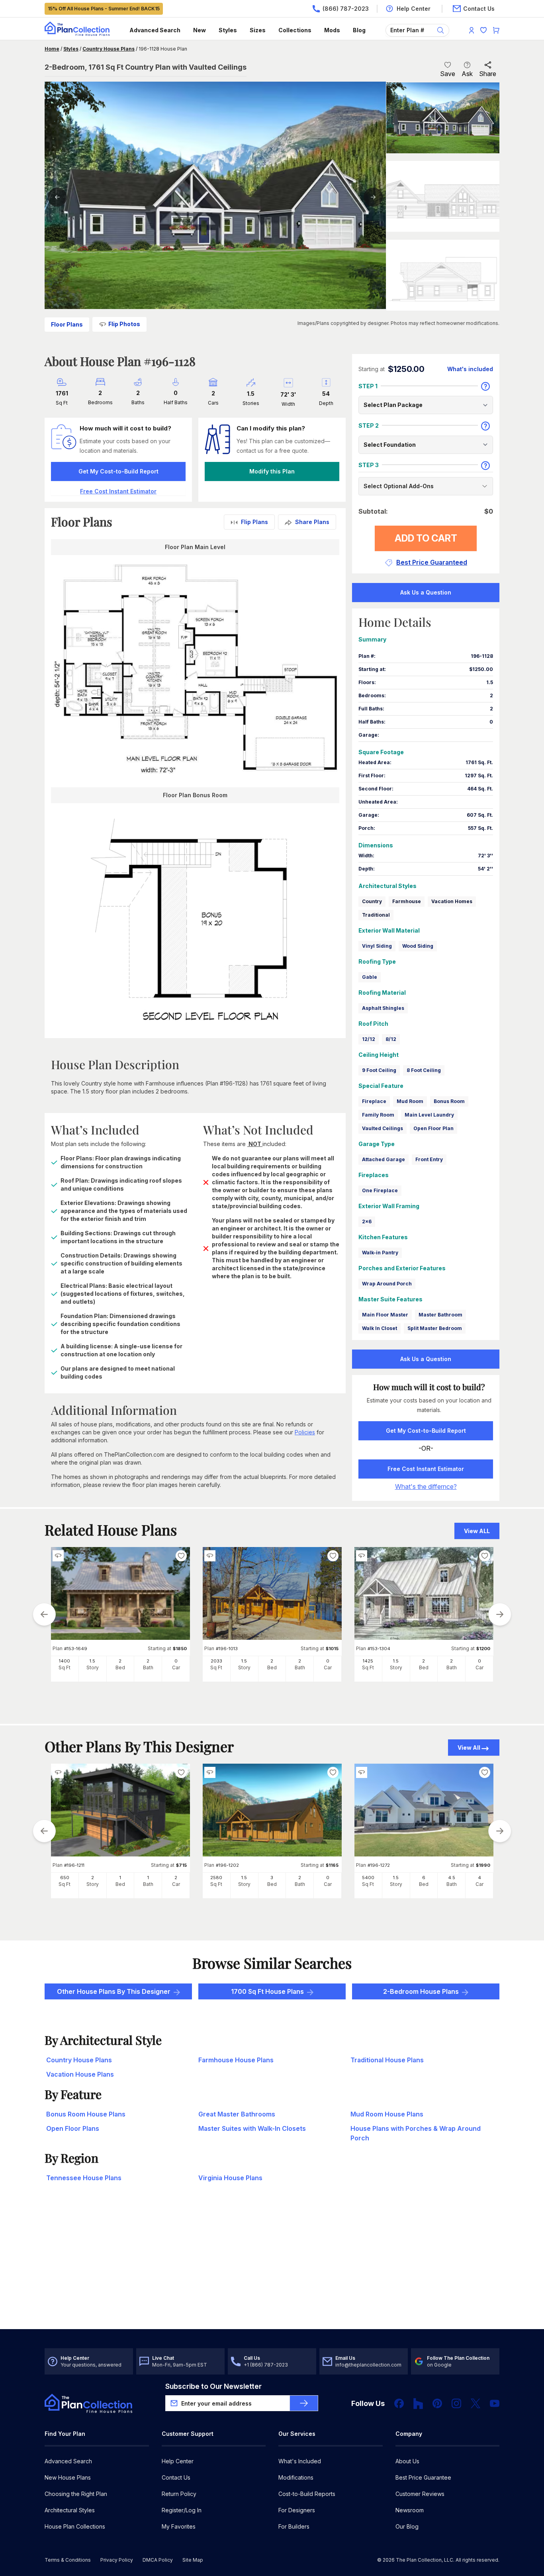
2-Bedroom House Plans (421, 1991)
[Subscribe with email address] (304, 2403)
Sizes (258, 30)
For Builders (294, 2526)
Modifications (296, 2477)
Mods (332, 30)
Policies (305, 1432)
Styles (228, 30)
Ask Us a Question (426, 592)
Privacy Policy (117, 2560)
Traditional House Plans (387, 2060)
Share (488, 74)
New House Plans (68, 2477)
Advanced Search (155, 30)
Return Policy (179, 2494)
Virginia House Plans (230, 2178)
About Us (407, 2461)
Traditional (376, 915)
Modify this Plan (272, 471)
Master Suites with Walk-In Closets (252, 2128)
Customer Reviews (420, 2494)
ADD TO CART (426, 538)
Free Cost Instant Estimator (426, 1469)
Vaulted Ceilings (383, 1128)
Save (448, 74)
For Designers (297, 2510)
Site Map (193, 2560)
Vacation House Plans (80, 2074)
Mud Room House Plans (387, 2114)
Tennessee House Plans (84, 2178)
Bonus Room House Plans (86, 2114)
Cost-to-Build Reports (307, 2494)
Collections (295, 30)
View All (469, 1748)
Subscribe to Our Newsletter (213, 2386)
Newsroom (410, 2510)
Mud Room (410, 1101)
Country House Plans (109, 49)
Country (372, 901)
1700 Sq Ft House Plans (267, 1991)
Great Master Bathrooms (237, 2114)
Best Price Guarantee (423, 2477)
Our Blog (407, 2526)
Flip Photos (124, 324)
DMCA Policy (158, 2560)
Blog (359, 30)
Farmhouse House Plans (236, 2060)
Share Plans (312, 522)
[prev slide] (44, 1614)
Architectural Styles (70, 2510)
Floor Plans (67, 324)
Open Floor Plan (433, 1128)
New (200, 30)
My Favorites (179, 2526)
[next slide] (500, 1614)
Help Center (178, 2461)
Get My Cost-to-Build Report (118, 471)
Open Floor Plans (73, 2128)
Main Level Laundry (429, 1115)
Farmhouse (407, 901)
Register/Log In (182, 2510)
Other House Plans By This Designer (114, 1991)
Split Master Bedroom (435, 1328)
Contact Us (176, 2477)
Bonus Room (449, 1101)
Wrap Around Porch (387, 1284)
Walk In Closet (380, 1328)
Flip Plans (254, 522)
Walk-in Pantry (380, 1253)
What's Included (300, 2461)
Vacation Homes (452, 901)
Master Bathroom (440, 1315)
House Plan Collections (75, 2526)
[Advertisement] (272, 2267)
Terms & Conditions (68, 2560)
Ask (467, 74)
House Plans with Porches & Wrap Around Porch (416, 2133)
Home (52, 49)
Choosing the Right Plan (76, 2494)
